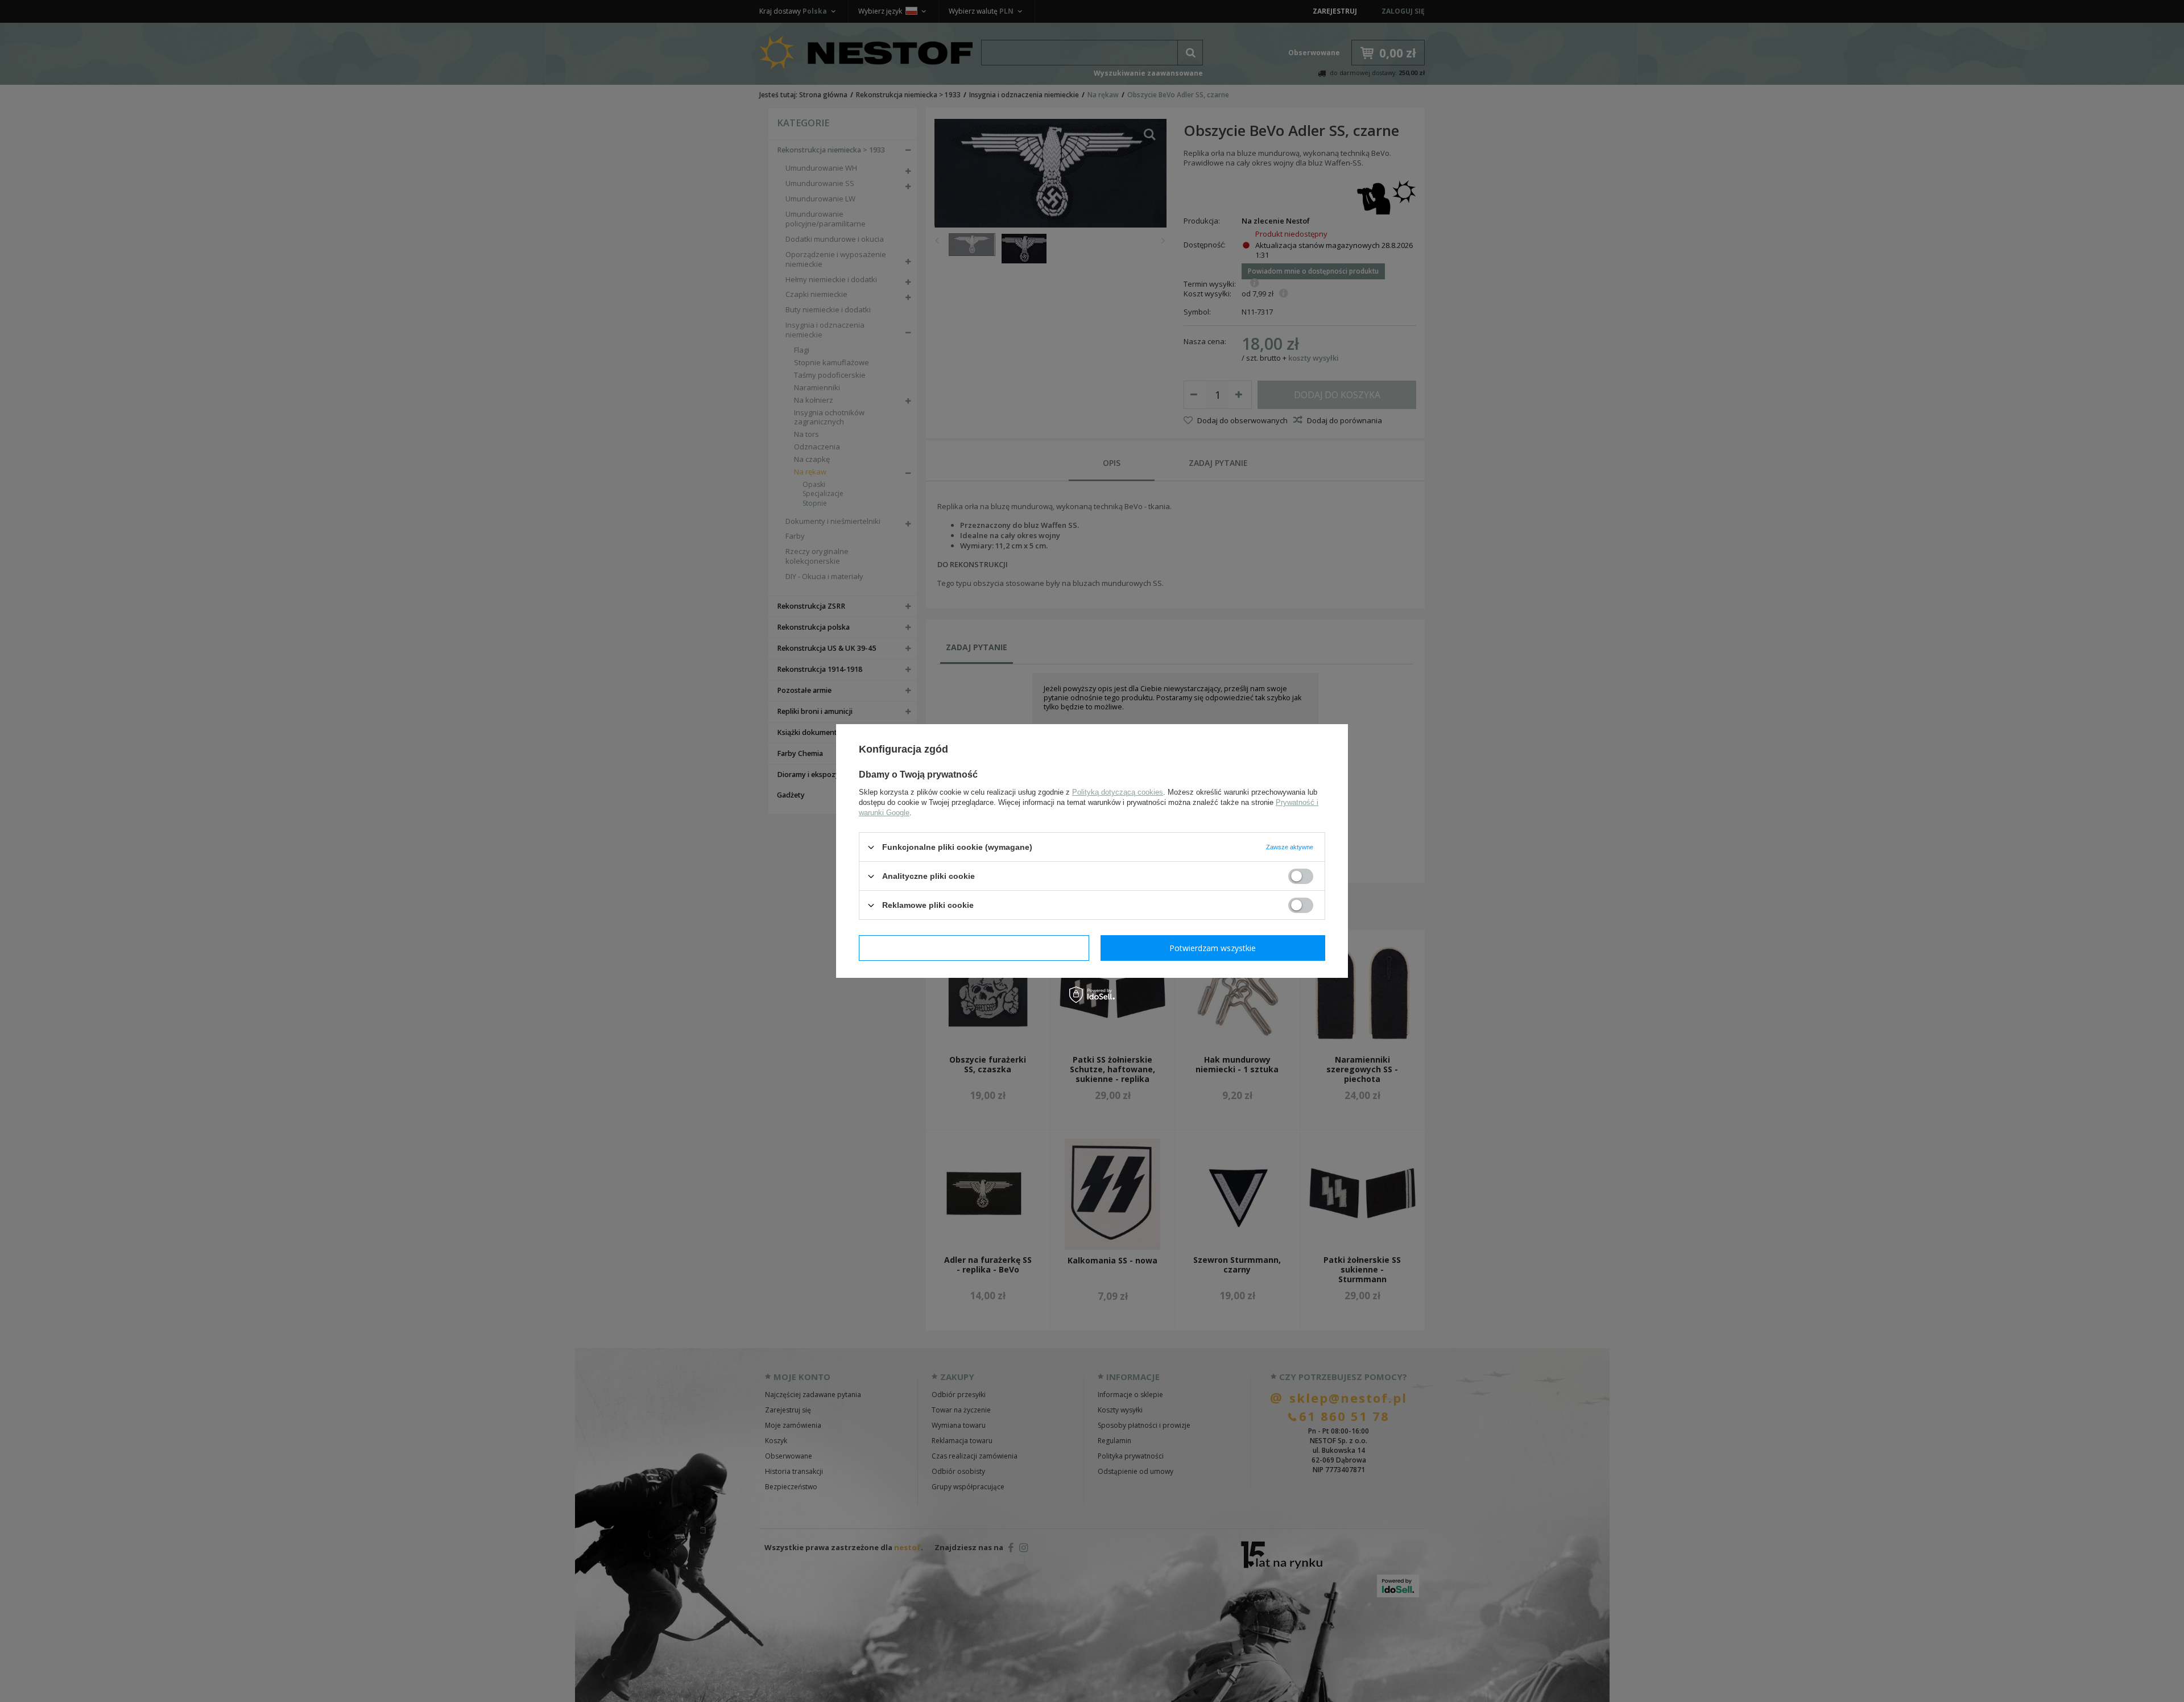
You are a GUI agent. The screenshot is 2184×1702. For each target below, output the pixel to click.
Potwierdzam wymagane (974, 947)
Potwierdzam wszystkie (1213, 947)
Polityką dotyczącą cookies (1118, 792)
